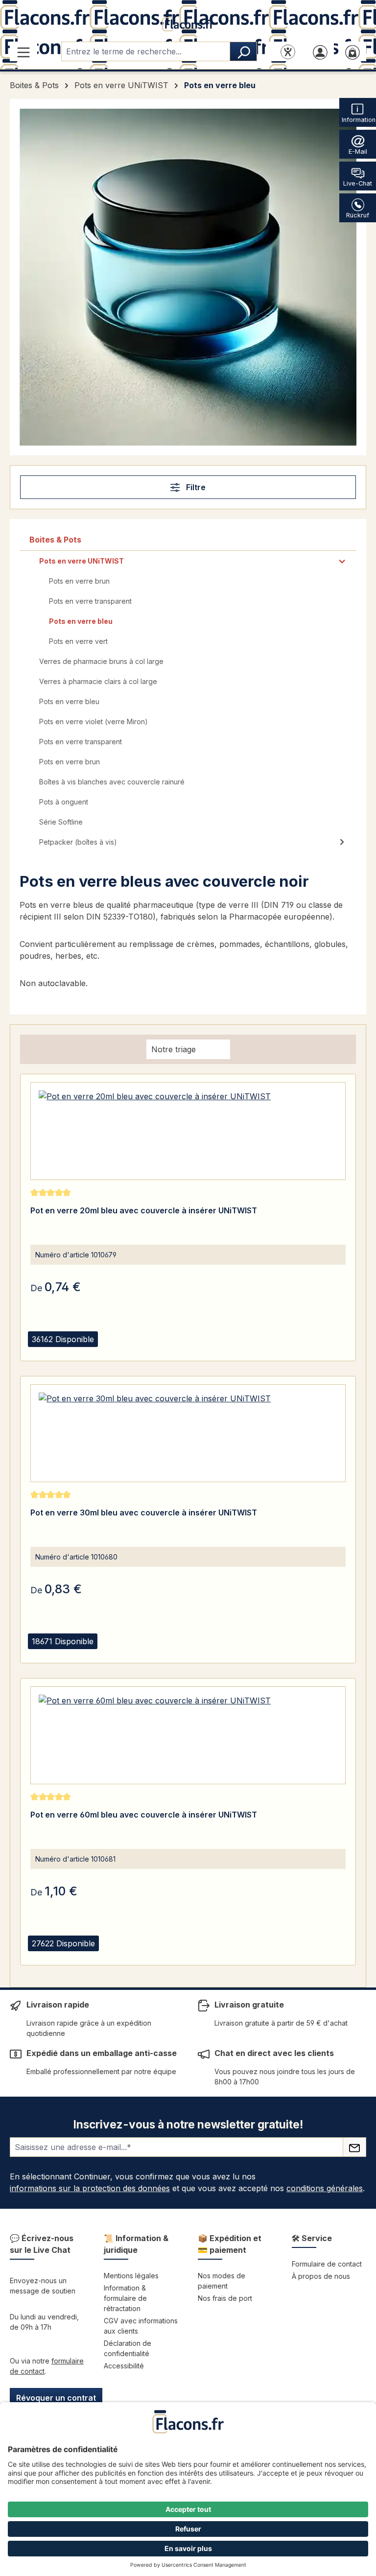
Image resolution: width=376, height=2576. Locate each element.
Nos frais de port (225, 2298)
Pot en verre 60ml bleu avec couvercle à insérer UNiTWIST (144, 1815)
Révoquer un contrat (56, 2398)
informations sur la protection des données (90, 2188)
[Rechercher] (243, 51)
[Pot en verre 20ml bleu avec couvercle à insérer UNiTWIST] (188, 1131)
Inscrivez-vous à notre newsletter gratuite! (188, 2124)
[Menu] (23, 51)
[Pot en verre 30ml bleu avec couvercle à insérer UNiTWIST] (188, 1433)
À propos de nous (321, 2276)
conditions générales (325, 2188)
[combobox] (146, 51)
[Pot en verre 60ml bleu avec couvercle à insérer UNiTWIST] (188, 1735)
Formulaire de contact (327, 2264)
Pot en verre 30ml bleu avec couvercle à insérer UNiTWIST (144, 1513)
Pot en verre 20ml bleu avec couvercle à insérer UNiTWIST (144, 1210)
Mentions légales (131, 2276)
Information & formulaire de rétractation (125, 2298)
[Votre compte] (320, 51)
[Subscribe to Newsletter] (354, 2147)
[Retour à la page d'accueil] (188, 23)
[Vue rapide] (40, 1351)
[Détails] (65, 1351)
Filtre (195, 487)
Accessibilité (124, 2366)
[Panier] (352, 51)
